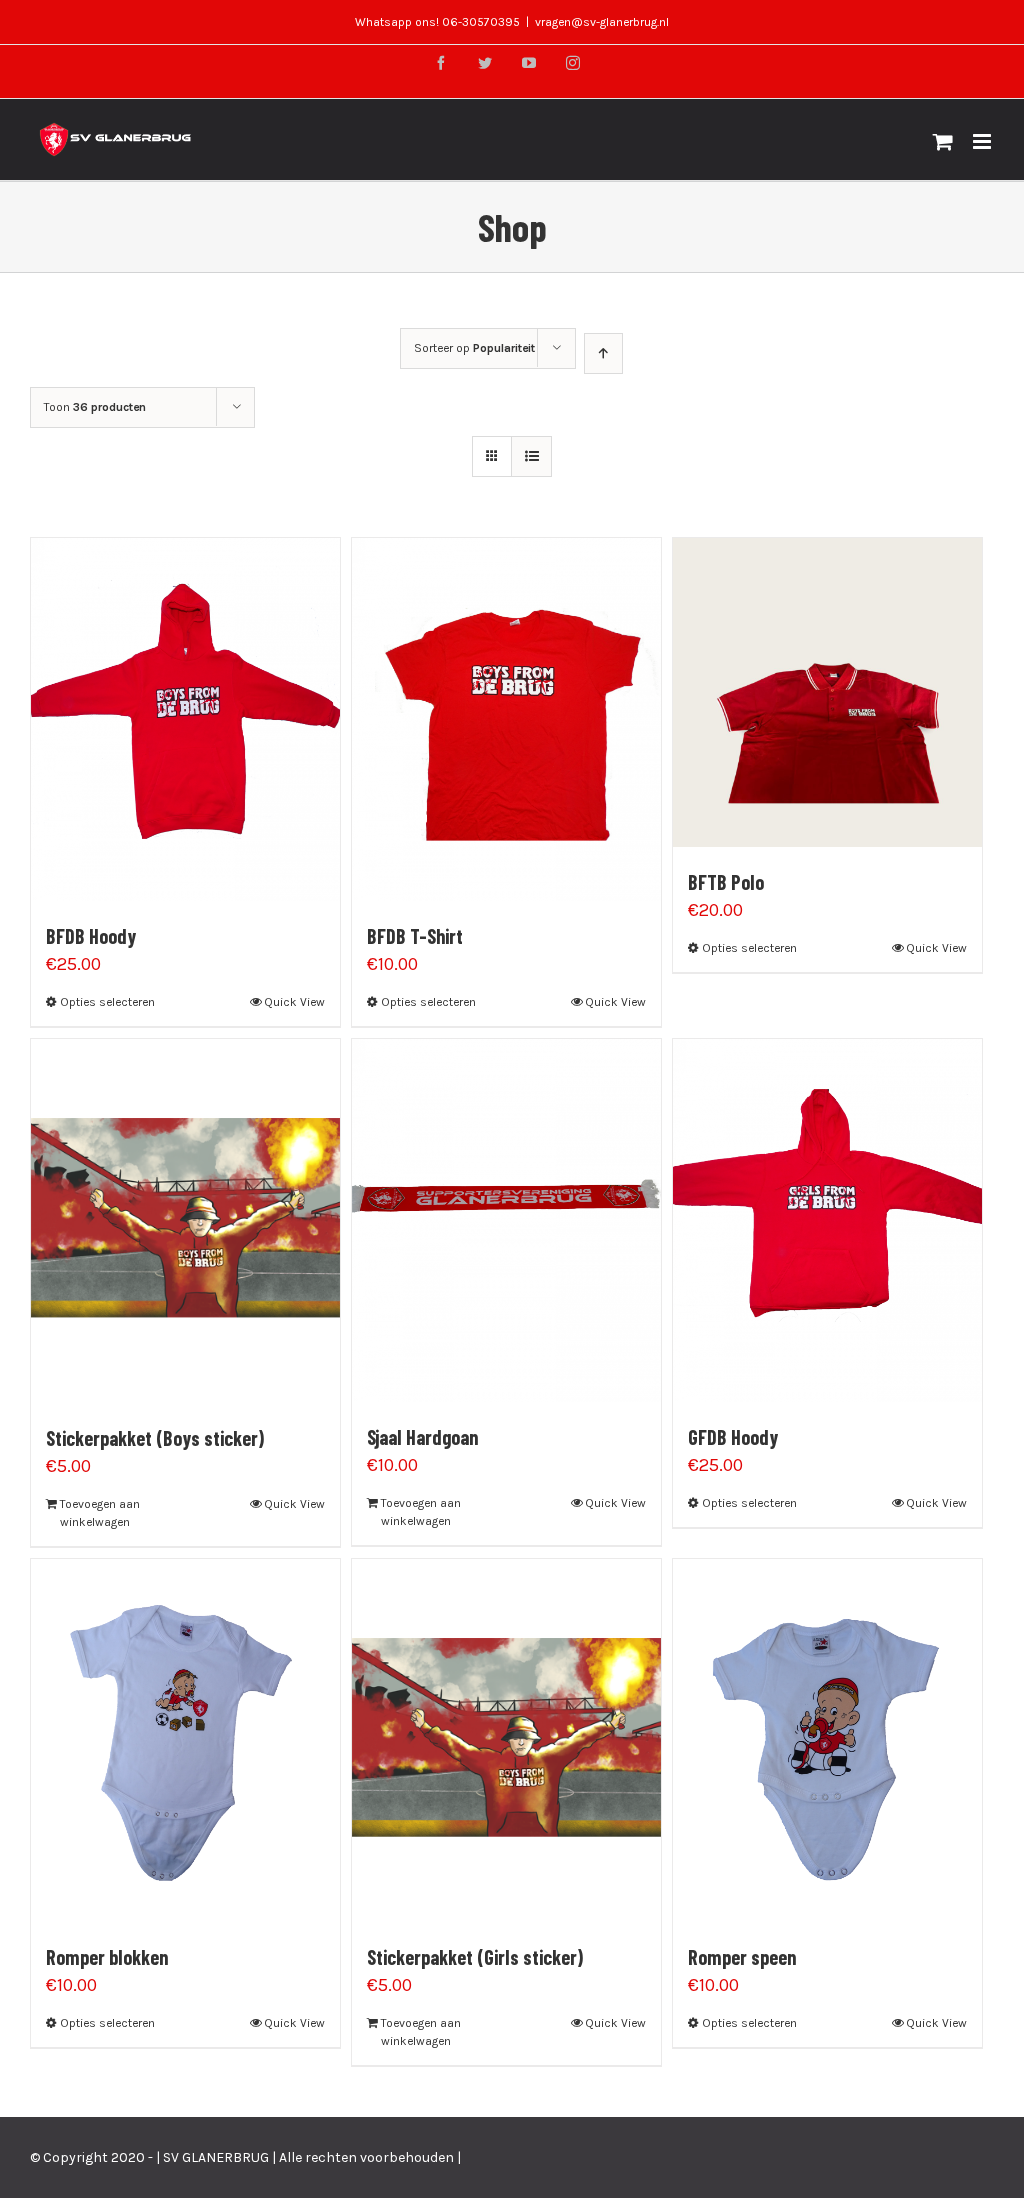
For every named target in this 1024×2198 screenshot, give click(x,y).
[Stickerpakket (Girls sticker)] (506, 1740)
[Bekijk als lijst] (531, 456)
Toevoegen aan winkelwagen (100, 1513)
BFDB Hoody (91, 936)
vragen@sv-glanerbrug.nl (602, 22)
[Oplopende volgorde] (603, 353)
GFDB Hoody (733, 1437)
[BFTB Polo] (827, 692)
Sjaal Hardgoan (422, 1437)
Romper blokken (107, 1957)
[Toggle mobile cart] (943, 141)
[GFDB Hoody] (827, 1220)
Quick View (294, 1002)
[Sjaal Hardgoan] (506, 1220)
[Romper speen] (827, 1740)
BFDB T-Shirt (415, 936)
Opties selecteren (107, 1002)
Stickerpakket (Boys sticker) (155, 1438)
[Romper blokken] (185, 1740)
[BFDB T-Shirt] (506, 719)
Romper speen (742, 1957)
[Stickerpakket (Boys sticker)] (185, 1220)
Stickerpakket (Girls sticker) (475, 1957)
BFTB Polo (726, 882)
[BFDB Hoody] (185, 719)
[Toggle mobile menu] (983, 141)
